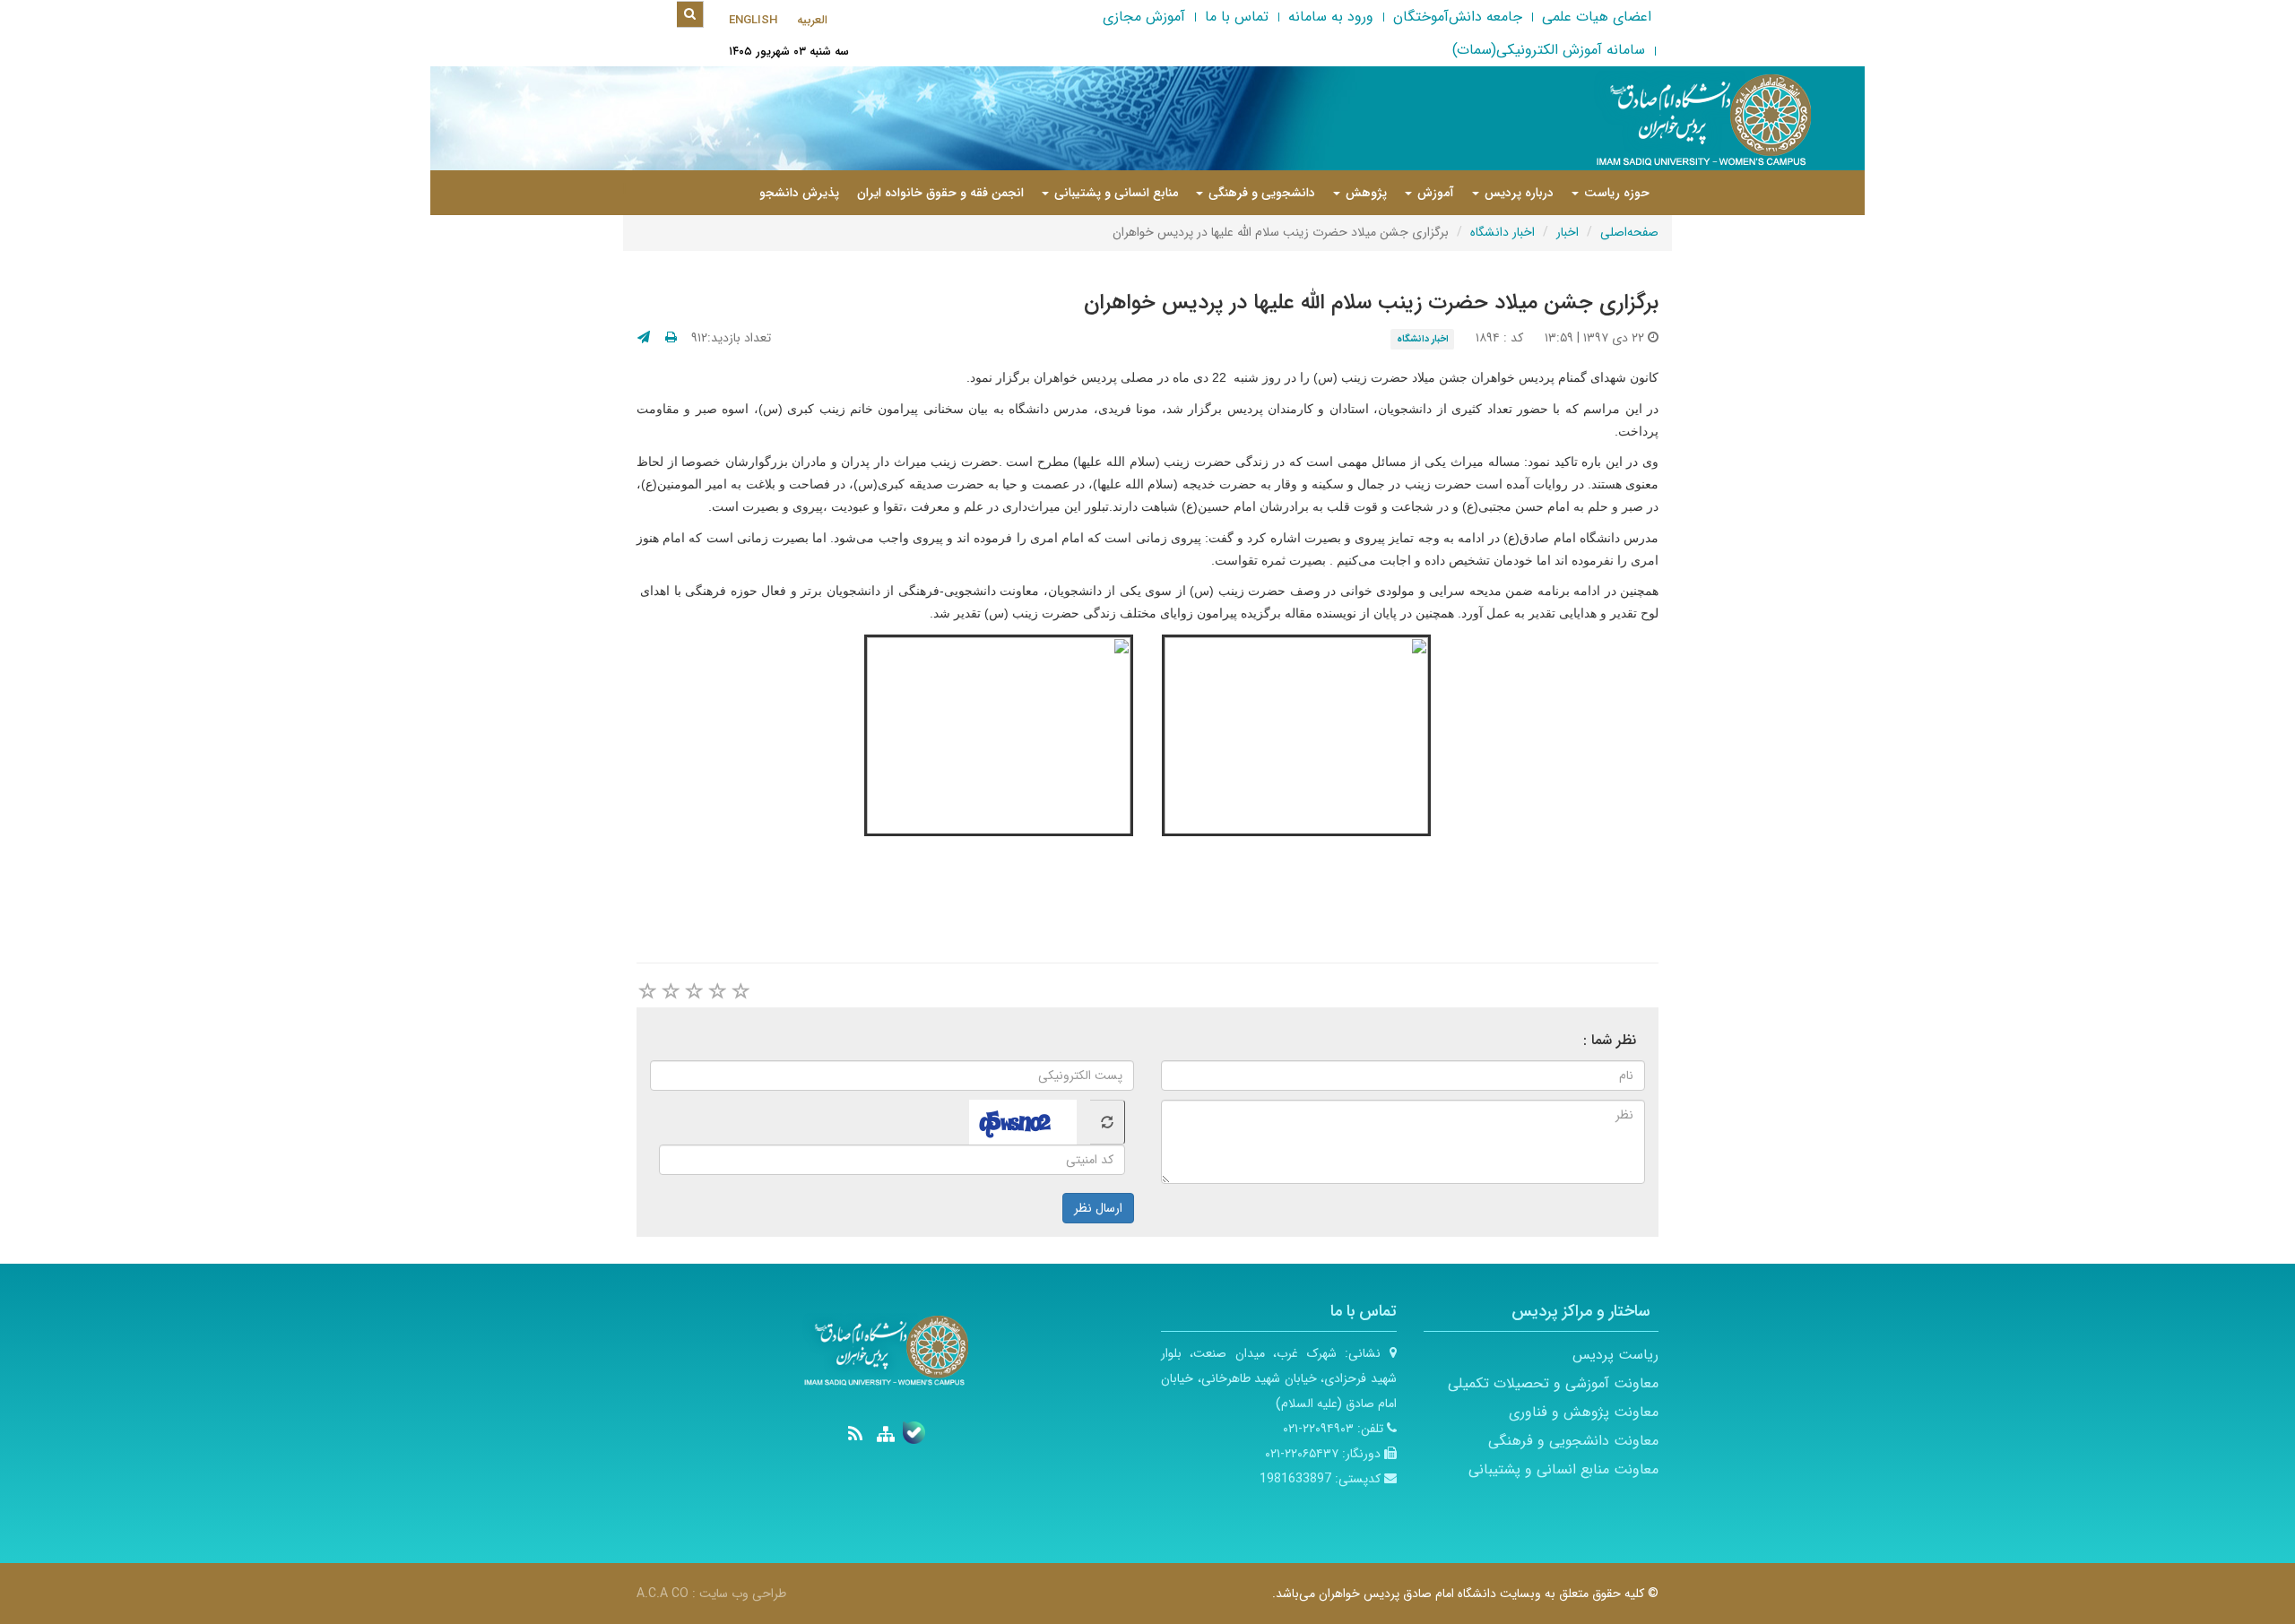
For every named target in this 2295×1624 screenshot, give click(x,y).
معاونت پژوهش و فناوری (1584, 1412)
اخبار (1568, 232)
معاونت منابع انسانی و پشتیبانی (1563, 1469)
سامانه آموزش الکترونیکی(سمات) (1549, 50)
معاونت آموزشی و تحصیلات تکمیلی (1553, 1383)
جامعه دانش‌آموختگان (1458, 17)
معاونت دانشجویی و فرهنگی (1573, 1441)
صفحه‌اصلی (1629, 232)
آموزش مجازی (1144, 17)
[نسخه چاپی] (671, 338)
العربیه (812, 20)
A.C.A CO (663, 1594)
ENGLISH (753, 20)
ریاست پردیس (1615, 1355)
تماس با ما (1237, 17)
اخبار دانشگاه (1503, 232)
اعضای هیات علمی (1597, 17)
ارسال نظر (1098, 1208)
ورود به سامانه (1331, 17)
